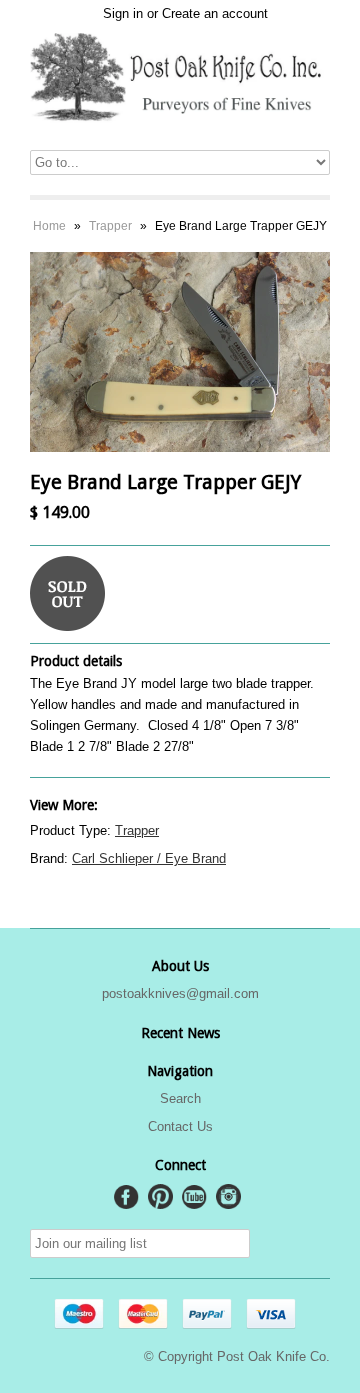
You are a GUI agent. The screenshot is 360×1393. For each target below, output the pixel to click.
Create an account (215, 13)
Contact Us (180, 1126)
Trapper (110, 226)
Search (180, 1098)
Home (49, 226)
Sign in (123, 13)
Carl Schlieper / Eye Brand (149, 858)
